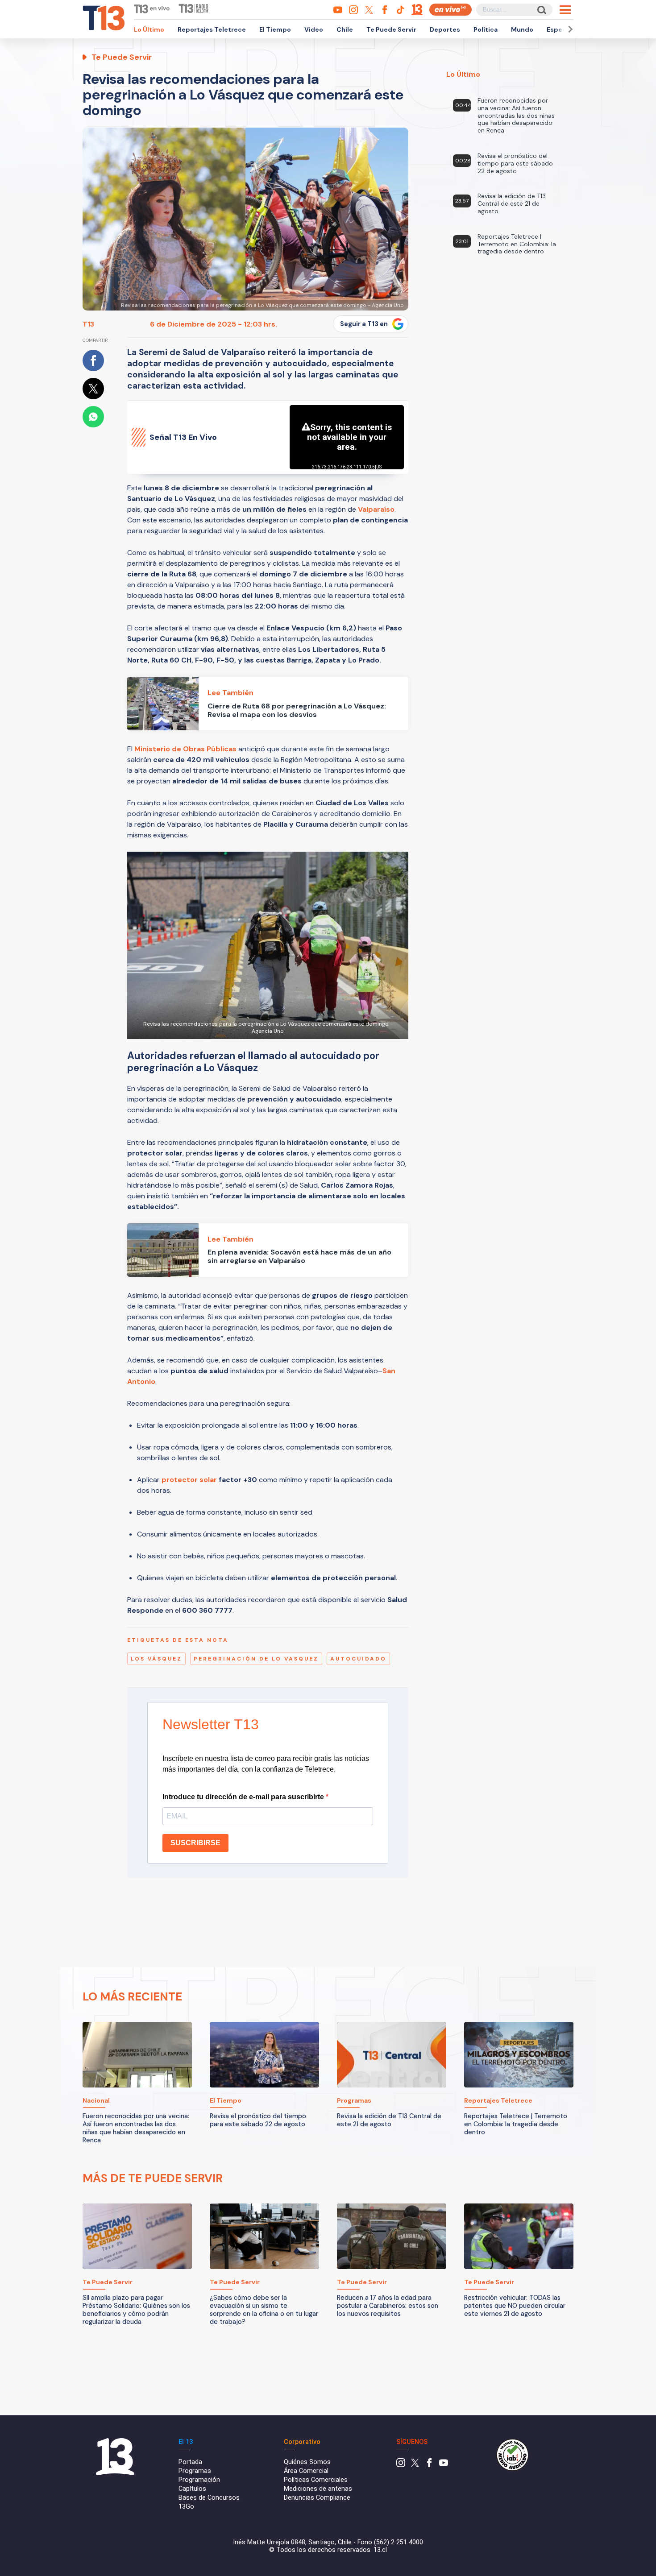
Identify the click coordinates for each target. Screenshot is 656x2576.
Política (486, 29)
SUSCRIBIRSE (195, 1843)
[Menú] (565, 10)
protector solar (189, 1480)
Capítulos (192, 2489)
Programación (199, 2480)
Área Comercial (306, 2471)
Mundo (522, 29)
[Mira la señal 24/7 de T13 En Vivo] (450, 10)
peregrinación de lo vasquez (256, 1659)
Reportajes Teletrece (212, 29)
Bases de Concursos (209, 2498)
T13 (88, 324)
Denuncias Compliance (317, 2498)
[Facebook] (429, 2465)
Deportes (445, 29)
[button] (569, 29)
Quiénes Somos (307, 2462)
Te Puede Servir (391, 29)
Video (314, 29)
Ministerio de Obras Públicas (185, 749)
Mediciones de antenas (318, 2489)
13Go (186, 2507)
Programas (195, 2471)
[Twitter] (415, 2465)
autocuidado (358, 1659)
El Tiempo (275, 29)
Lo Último (149, 29)
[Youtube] (444, 2465)
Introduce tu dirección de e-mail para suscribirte (244, 1797)
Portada (190, 2462)
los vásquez (156, 1659)
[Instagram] (401, 2465)
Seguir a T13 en (364, 324)
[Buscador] (541, 10)
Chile (345, 29)
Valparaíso (376, 509)
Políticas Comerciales (316, 2480)
